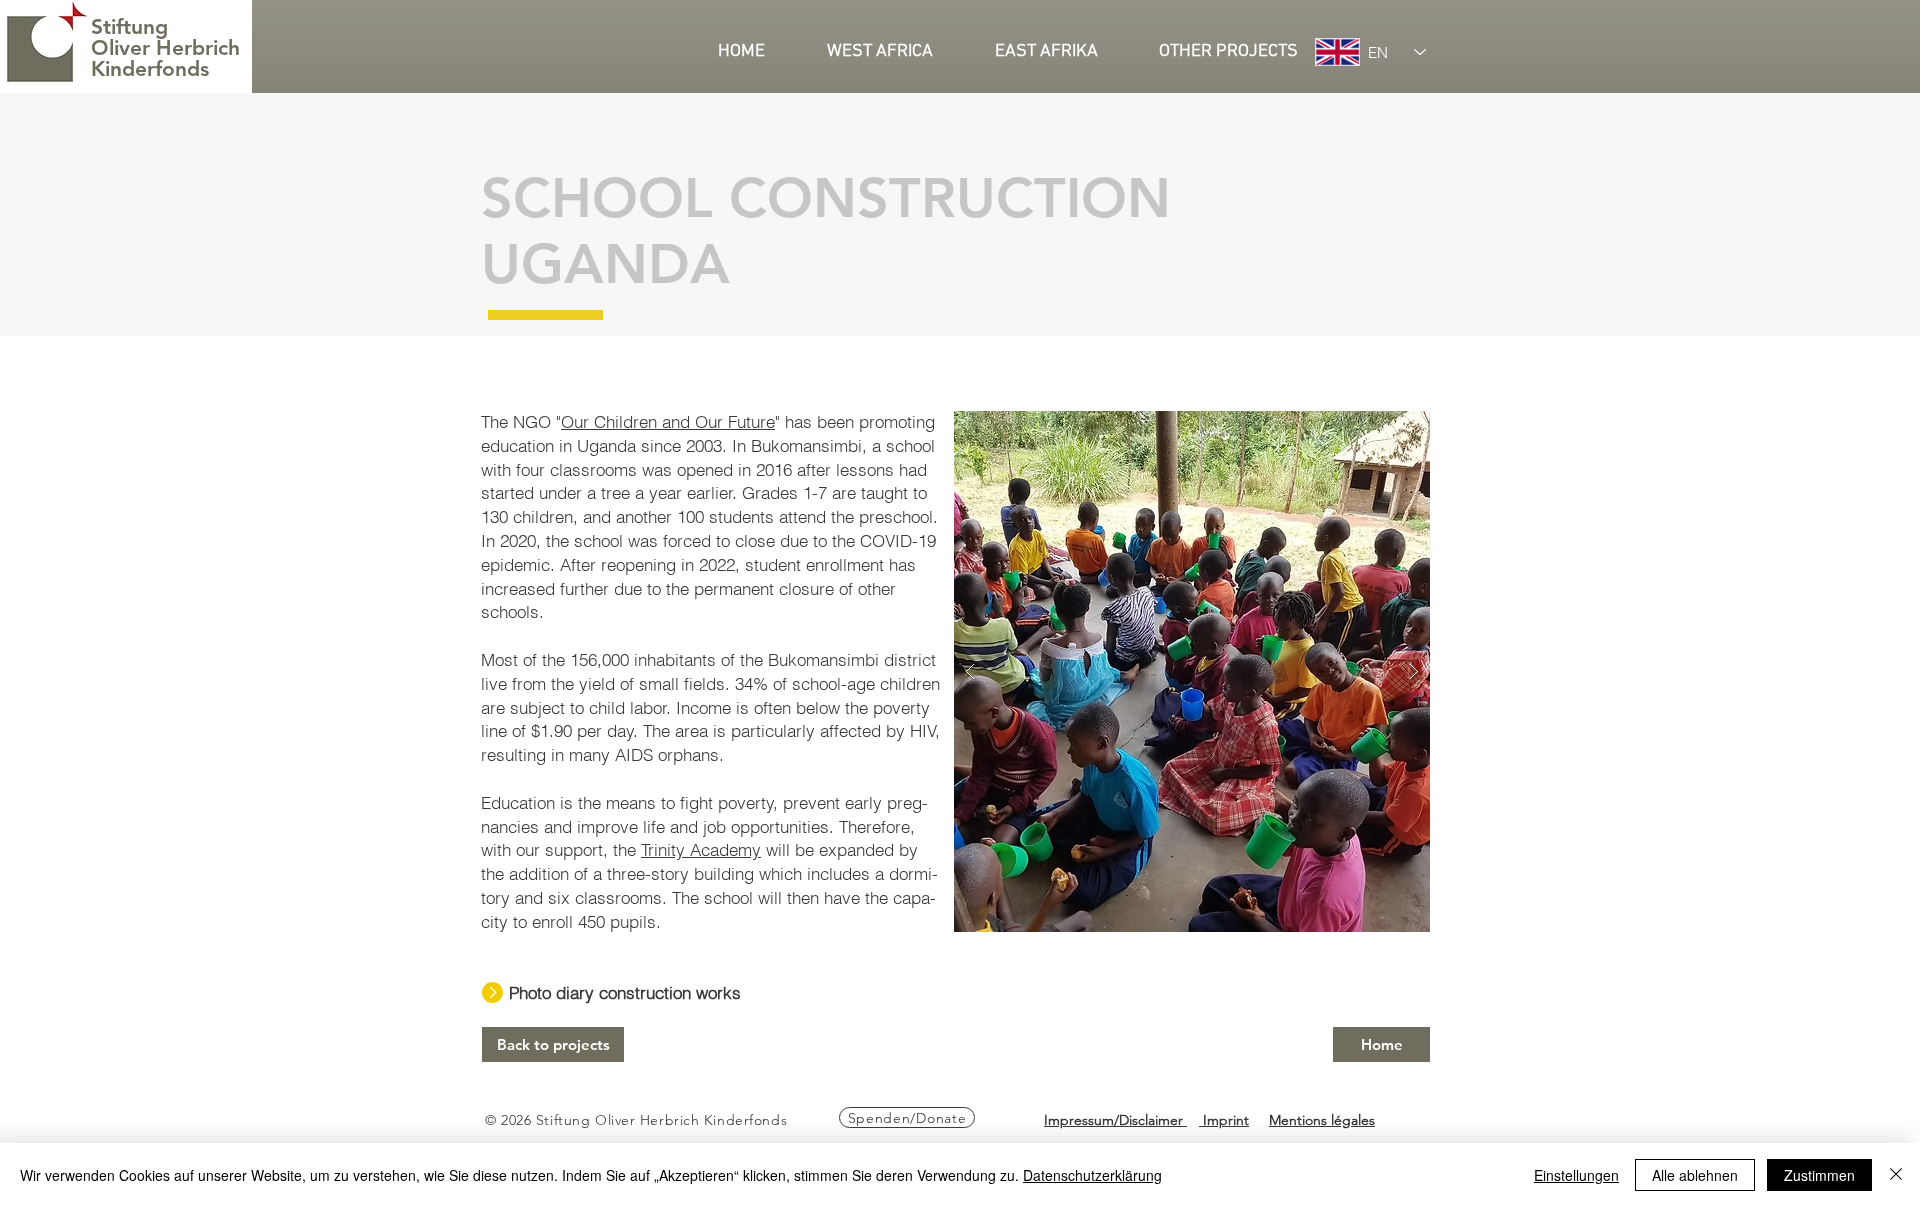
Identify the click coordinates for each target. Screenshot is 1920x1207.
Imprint (1224, 1120)
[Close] (1896, 1175)
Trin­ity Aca (680, 849)
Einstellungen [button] (1576, 1175)
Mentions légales (1322, 1120)
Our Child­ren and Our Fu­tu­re (668, 421)
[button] (896, 52)
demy (740, 849)
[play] (1376, 427)
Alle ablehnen (1695, 1175)
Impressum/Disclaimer (1115, 1120)
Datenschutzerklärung (1092, 1175)
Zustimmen (1819, 1175)
